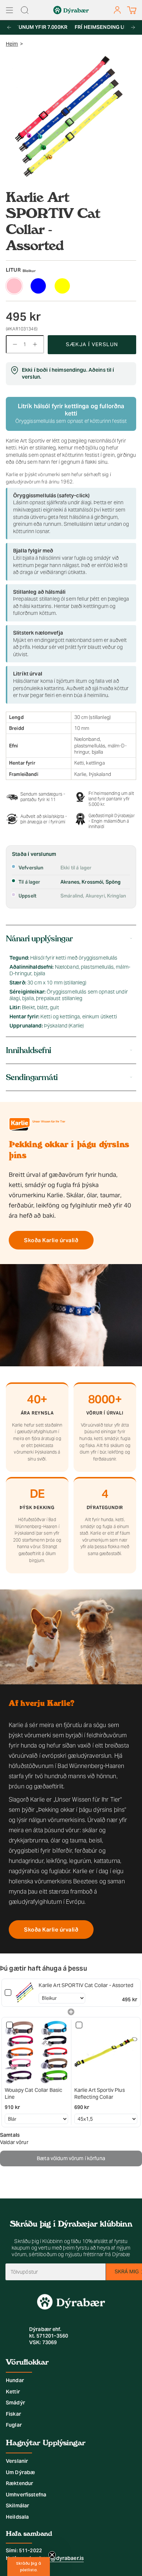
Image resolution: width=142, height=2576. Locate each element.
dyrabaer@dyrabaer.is (56, 2558)
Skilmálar (17, 2506)
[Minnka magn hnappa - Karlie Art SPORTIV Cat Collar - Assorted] (13, 344)
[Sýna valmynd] (9, 10)
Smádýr (15, 2403)
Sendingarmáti (32, 1077)
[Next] (133, 27)
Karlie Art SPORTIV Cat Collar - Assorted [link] (86, 1985)
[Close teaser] (52, 2555)
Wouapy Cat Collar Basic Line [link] (33, 2094)
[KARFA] (132, 10)
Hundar (15, 2380)
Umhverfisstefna (26, 2495)
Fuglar (14, 2425)
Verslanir (17, 2461)
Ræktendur (19, 2483)
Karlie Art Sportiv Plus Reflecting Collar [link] (100, 2094)
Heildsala (17, 2517)
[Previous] (9, 27)
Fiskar (13, 2414)
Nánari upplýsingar (39, 939)
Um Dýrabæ (20, 2472)
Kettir (13, 2392)
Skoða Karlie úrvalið (51, 1240)
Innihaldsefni (29, 1050)
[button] (29, 2567)
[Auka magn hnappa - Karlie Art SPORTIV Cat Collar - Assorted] (36, 344)
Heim (12, 44)
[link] (25, 1993)
